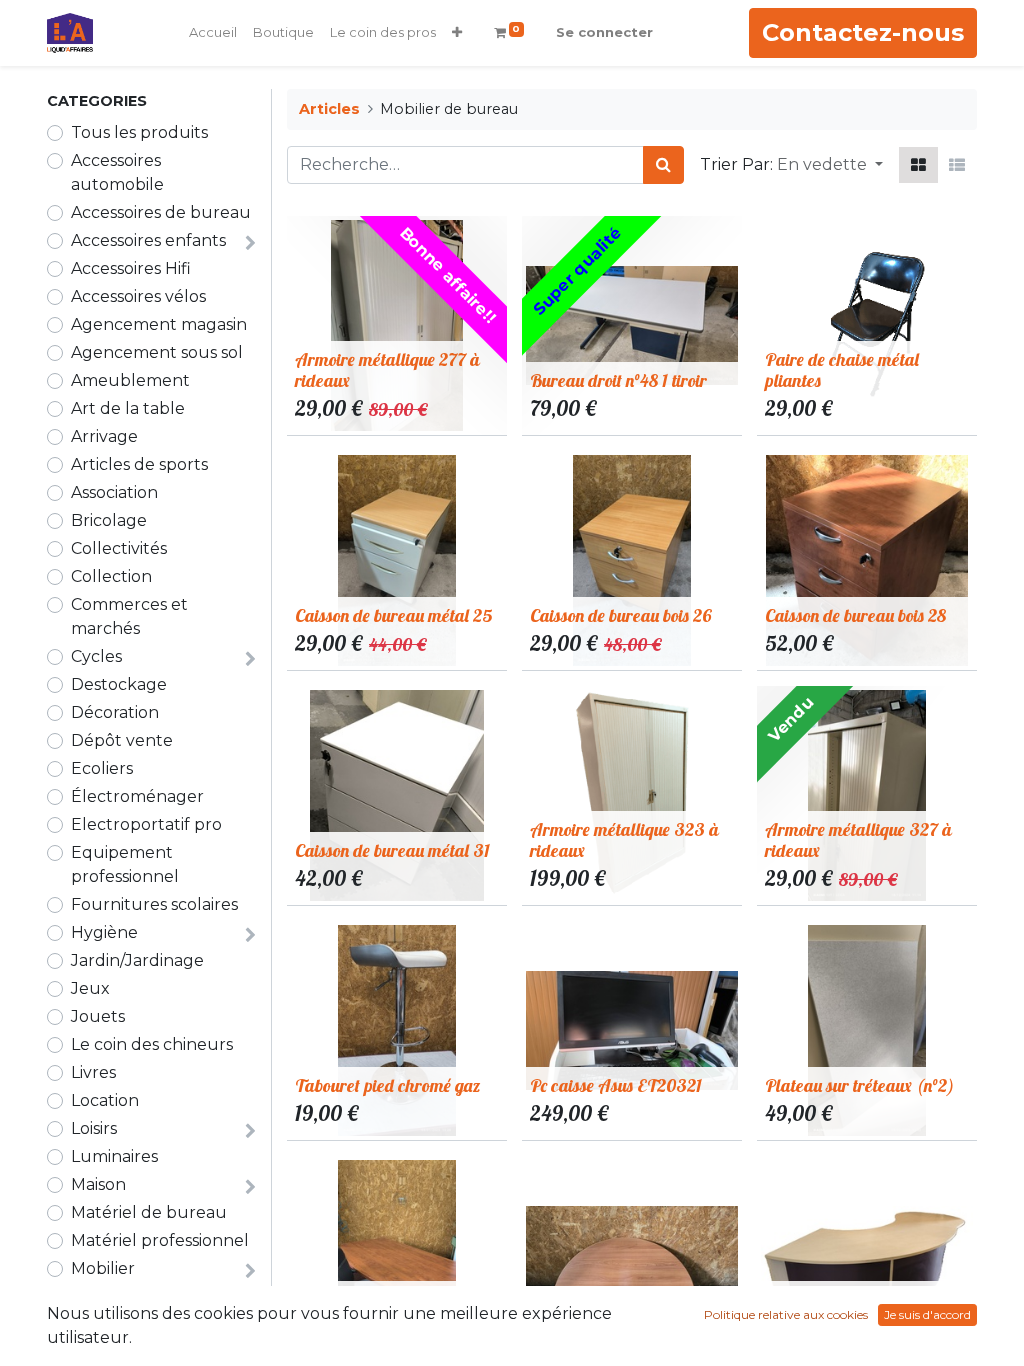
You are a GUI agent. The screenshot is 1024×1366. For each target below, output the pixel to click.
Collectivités (119, 548)
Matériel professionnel (160, 1240)
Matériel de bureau (149, 1212)
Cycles (96, 656)
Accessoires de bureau (161, 212)
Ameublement (130, 380)
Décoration (115, 712)
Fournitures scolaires (154, 904)
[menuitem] (213, 33)
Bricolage (109, 520)
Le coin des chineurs (152, 1044)
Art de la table (128, 408)
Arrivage (104, 436)
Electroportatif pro (146, 824)
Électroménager (137, 796)
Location (105, 1100)
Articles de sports (139, 464)
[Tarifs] (918, 165)
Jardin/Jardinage (137, 960)
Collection (111, 576)
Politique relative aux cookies (786, 1314)
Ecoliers (102, 768)
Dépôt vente (122, 740)
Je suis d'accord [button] (927, 1314)
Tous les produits (139, 132)
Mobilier (103, 1268)
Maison (98, 1184)
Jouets (98, 1016)
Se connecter (604, 32)
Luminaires (114, 1156)
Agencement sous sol (157, 352)
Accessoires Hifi (131, 268)
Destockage (119, 684)
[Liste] (957, 165)
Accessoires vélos (138, 296)
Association (114, 492)
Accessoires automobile (117, 172)
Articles (329, 109)
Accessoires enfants (148, 240)
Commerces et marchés (129, 616)
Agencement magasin (159, 324)
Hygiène (104, 932)
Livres (93, 1072)
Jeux (90, 988)
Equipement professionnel (125, 864)
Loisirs (94, 1128)
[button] (457, 33)
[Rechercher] (663, 165)
